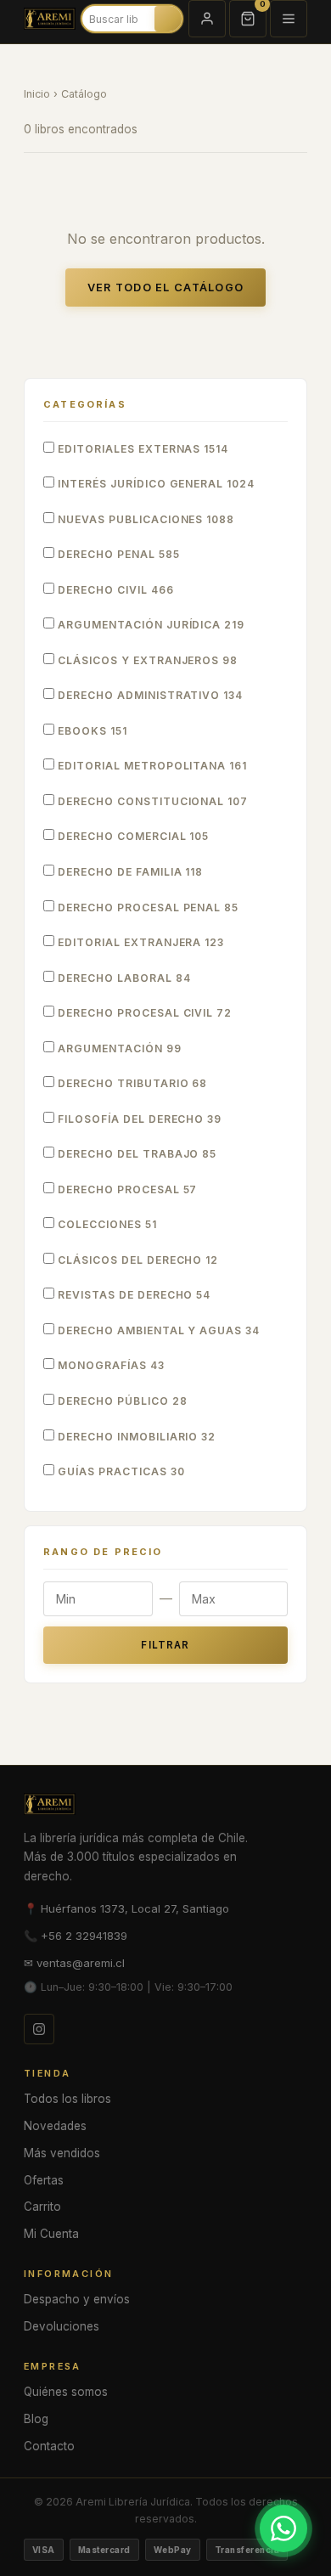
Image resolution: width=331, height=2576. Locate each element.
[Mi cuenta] (207, 19)
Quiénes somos (66, 2392)
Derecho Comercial (132, 836)
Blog (36, 2419)
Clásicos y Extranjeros (146, 660)
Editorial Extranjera (139, 942)
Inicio (37, 94)
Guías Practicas (120, 1471)
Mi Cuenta (51, 2234)
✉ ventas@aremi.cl (74, 1963)
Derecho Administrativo (149, 695)
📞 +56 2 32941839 (76, 1936)
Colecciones (106, 1224)
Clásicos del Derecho (136, 1260)
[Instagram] (39, 2029)
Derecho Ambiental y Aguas (157, 1330)
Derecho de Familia (129, 872)
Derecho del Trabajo (135, 1154)
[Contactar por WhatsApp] (283, 2528)
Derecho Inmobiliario (135, 1437)
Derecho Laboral (123, 978)
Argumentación (118, 1048)
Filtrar (165, 1645)
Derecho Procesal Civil (143, 1013)
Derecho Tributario (131, 1083)
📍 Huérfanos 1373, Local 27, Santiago (126, 1908)
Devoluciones (62, 2326)
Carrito (42, 2207)
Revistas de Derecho (132, 1295)
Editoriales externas (141, 449)
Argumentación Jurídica (149, 625)
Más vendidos (62, 2153)
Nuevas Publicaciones (144, 519)
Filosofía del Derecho (138, 1119)
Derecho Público (121, 1401)
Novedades (55, 2126)
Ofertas (44, 2180)
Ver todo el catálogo (166, 287)
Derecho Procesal (126, 1189)
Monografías (109, 1365)
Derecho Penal (117, 554)
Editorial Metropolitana (151, 766)
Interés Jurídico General (154, 484)
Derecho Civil (114, 590)
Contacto (49, 2446)
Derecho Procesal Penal (146, 908)
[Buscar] (175, 19)
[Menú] (289, 19)
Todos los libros (67, 2099)
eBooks (91, 731)
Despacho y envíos (77, 2299)
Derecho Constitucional (151, 801)
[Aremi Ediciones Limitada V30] (50, 19)
